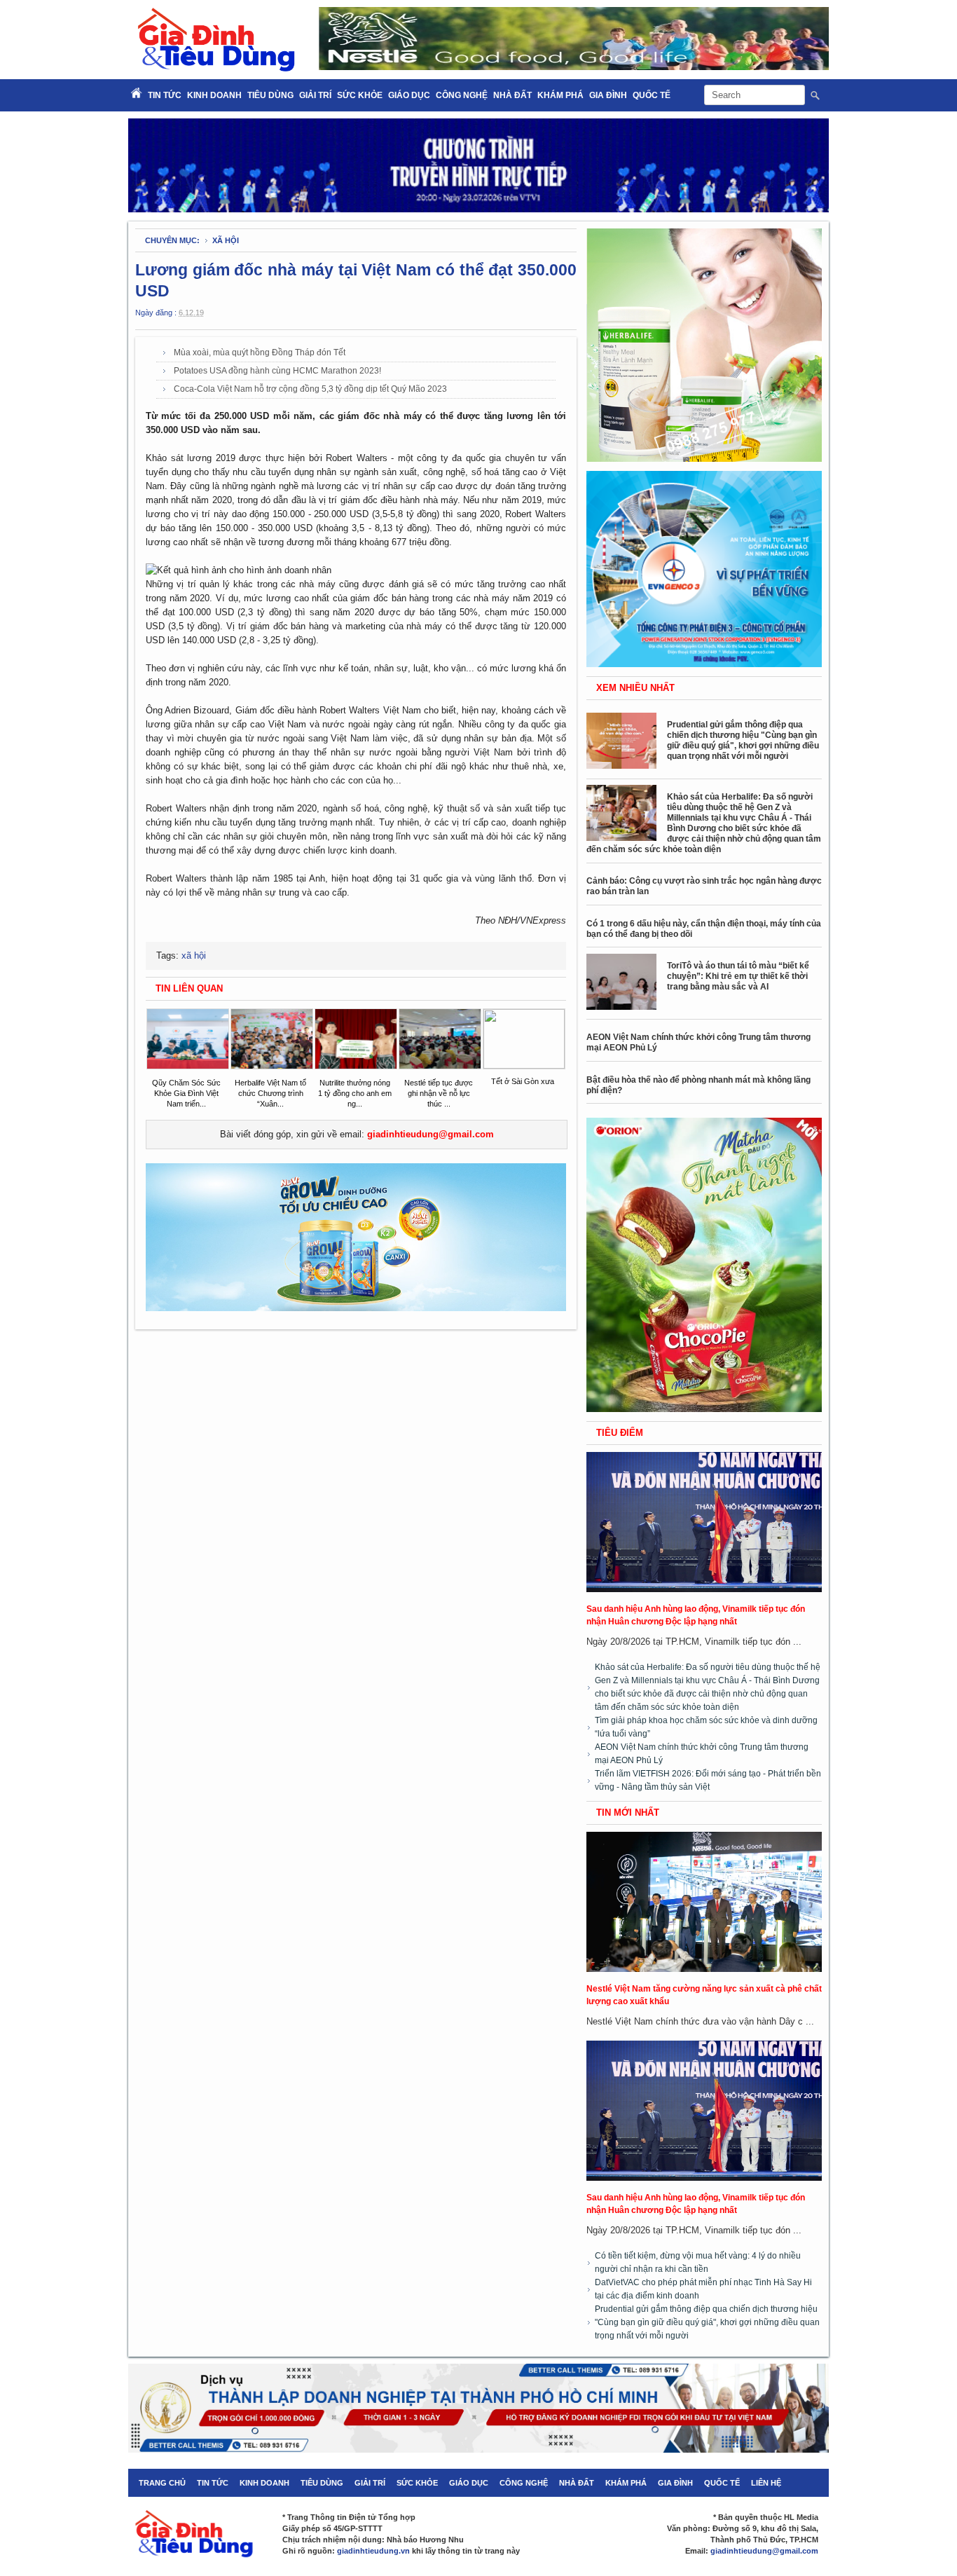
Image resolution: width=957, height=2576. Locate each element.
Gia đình (608, 95)
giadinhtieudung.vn (373, 2551)
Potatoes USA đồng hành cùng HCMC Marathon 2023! (277, 371)
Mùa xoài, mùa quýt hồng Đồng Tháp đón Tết (260, 352)
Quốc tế (652, 95)
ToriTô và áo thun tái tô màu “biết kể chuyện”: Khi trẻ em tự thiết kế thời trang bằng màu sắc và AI (738, 976)
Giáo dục (409, 95)
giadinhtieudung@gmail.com (431, 1134)
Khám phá (560, 95)
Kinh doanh (214, 95)
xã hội (226, 240)
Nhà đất (512, 95)
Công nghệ (462, 95)
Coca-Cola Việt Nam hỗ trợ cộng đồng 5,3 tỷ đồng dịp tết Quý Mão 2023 (310, 389)
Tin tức (213, 2483)
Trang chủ (162, 2483)
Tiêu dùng (270, 95)
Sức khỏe (360, 95)
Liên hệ (766, 2483)
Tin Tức (165, 95)
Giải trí (315, 95)
